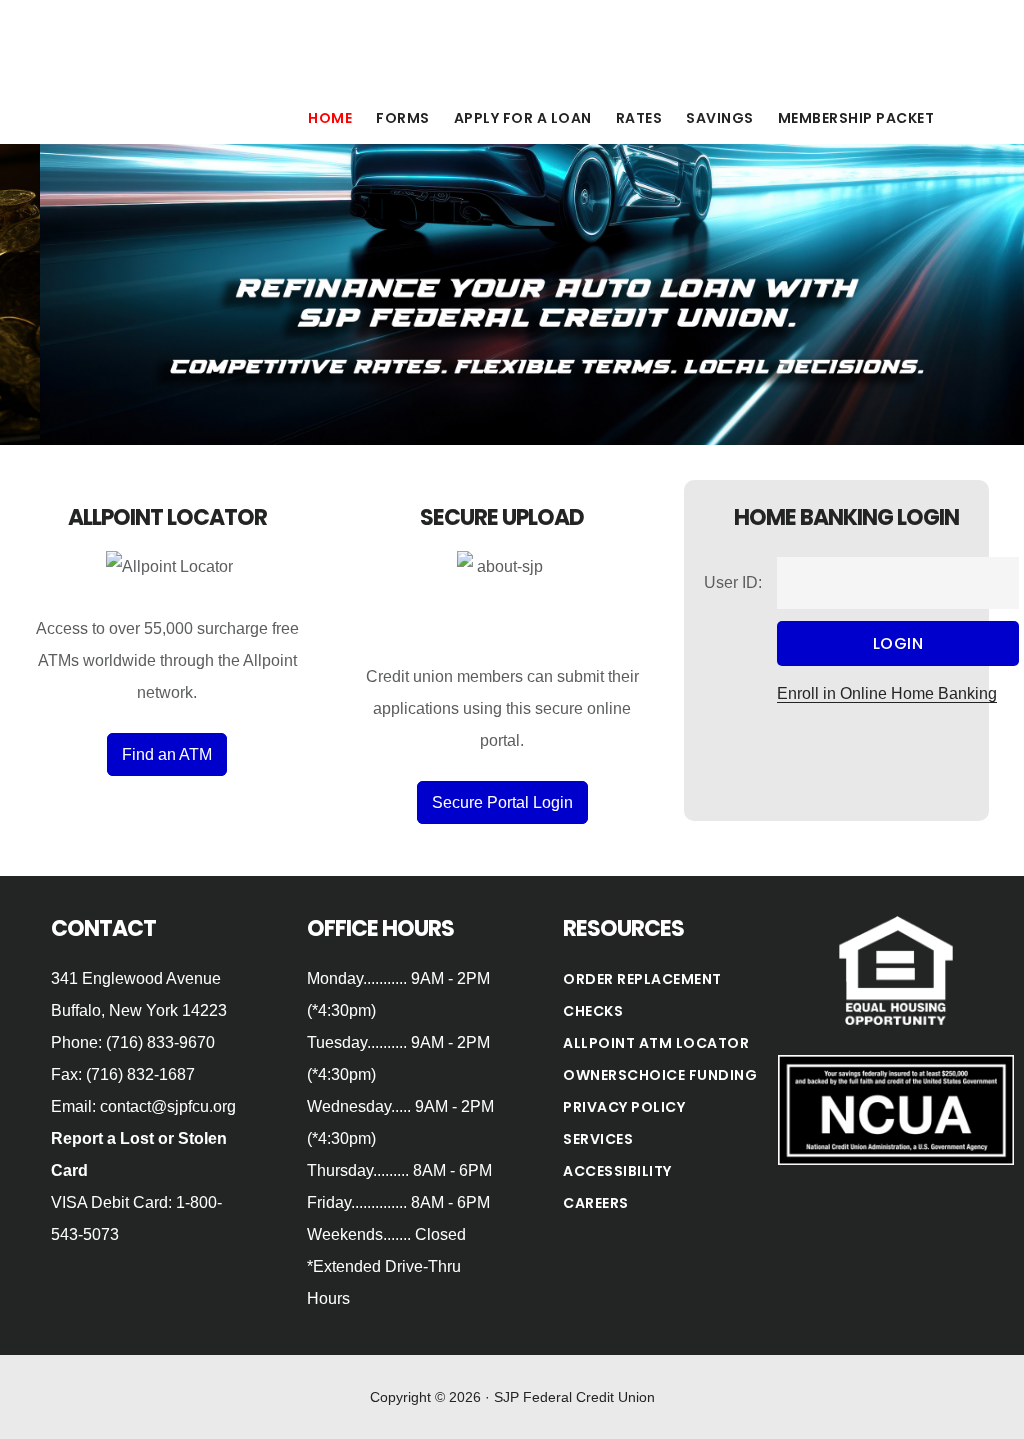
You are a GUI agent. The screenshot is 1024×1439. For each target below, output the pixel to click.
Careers (596, 1203)
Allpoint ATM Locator (656, 1043)
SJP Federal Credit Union (230, 44)
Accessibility (617, 1171)
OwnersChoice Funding (660, 1075)
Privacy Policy (624, 1107)
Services (598, 1139)
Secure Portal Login (502, 802)
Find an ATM (167, 754)
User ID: (733, 582)
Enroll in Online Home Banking (887, 693)
